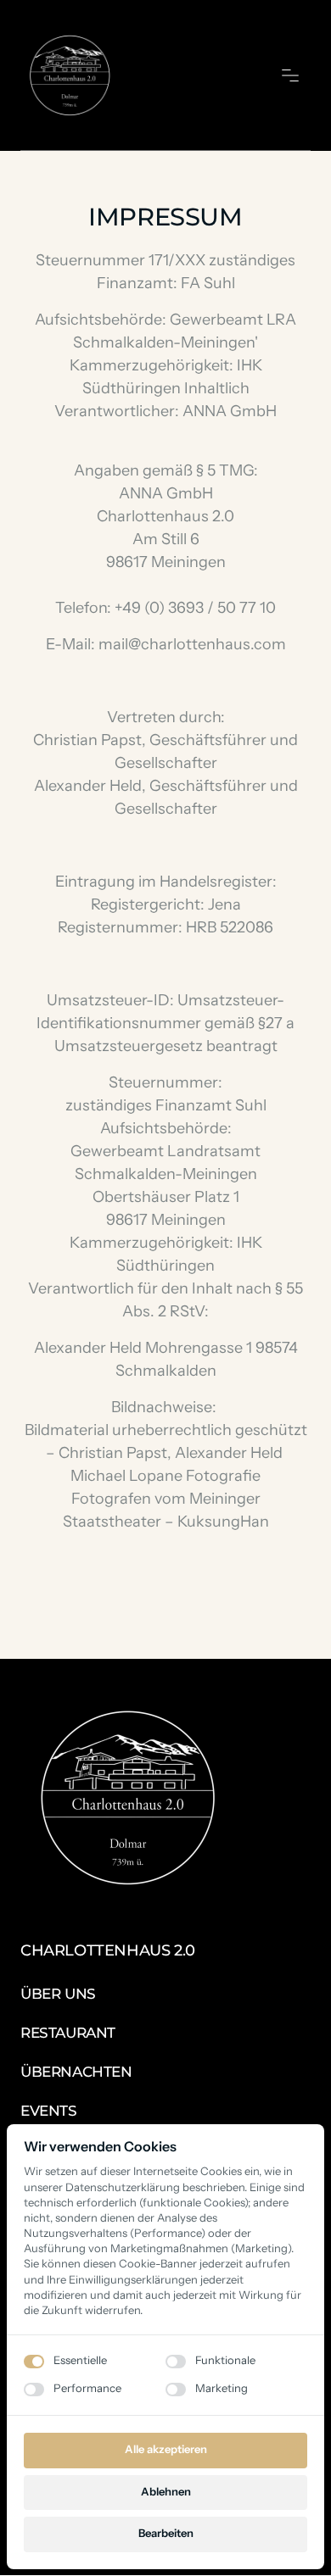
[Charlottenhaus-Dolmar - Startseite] (69, 75)
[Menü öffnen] (296, 75)
